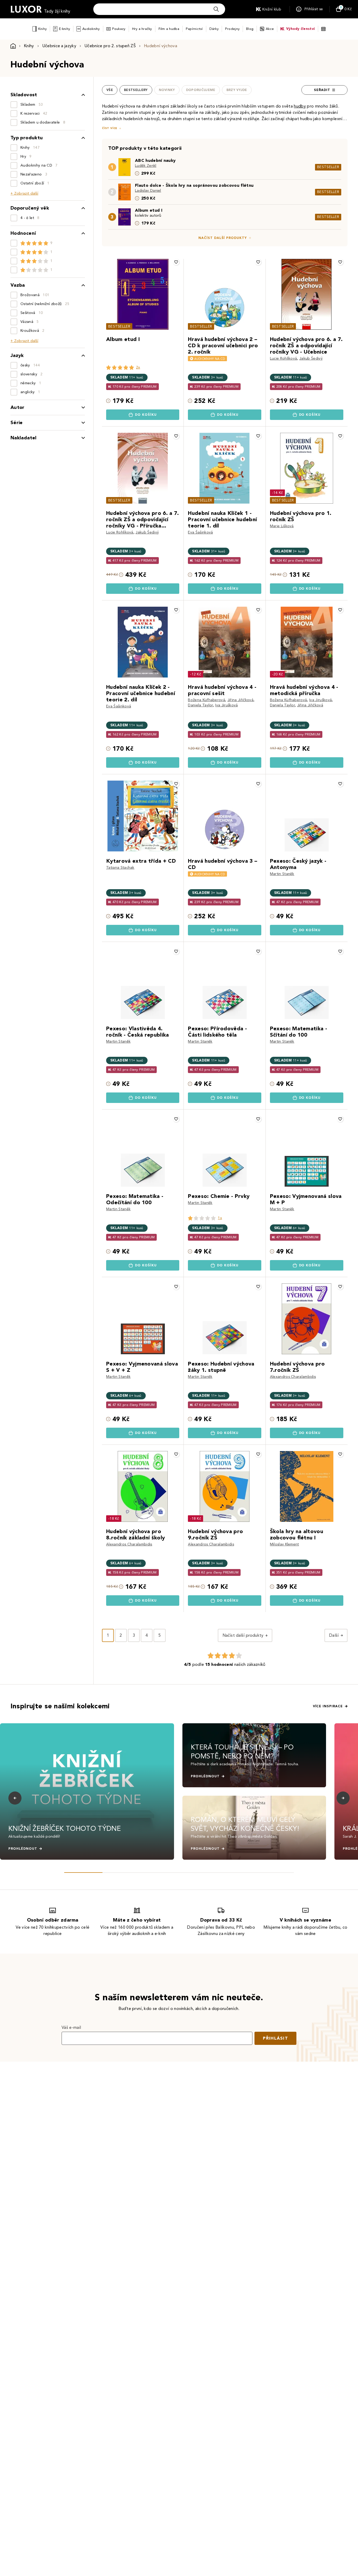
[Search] (216, 9)
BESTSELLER (328, 167)
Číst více (110, 128)
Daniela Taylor (200, 705)
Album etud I (149, 210)
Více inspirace (328, 1706)
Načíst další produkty (223, 238)
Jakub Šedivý (311, 358)
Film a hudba (169, 29)
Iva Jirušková (226, 705)
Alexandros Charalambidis (293, 1377)
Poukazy (119, 29)
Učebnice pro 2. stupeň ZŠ (110, 46)
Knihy (42, 29)
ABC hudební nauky (155, 160)
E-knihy (64, 29)
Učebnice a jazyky (59, 46)
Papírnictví (194, 29)
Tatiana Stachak (120, 868)
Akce (270, 29)
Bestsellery (136, 90)
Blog (250, 29)
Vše (110, 90)
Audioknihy (91, 29)
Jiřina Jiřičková (240, 700)
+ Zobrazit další (24, 193)
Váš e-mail (71, 2027)
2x (138, 367)
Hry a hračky (142, 29)
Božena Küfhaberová (207, 700)
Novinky (167, 90)
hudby (300, 106)
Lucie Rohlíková (284, 358)
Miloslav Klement (284, 1544)
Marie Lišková (282, 526)
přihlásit (275, 2038)
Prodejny (232, 29)
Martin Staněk (282, 874)
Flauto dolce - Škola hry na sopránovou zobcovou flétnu (194, 185)
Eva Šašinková (200, 532)
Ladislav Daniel (148, 191)
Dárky (214, 29)
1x (220, 1218)
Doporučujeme (201, 90)
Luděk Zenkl (146, 166)
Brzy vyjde (237, 90)
